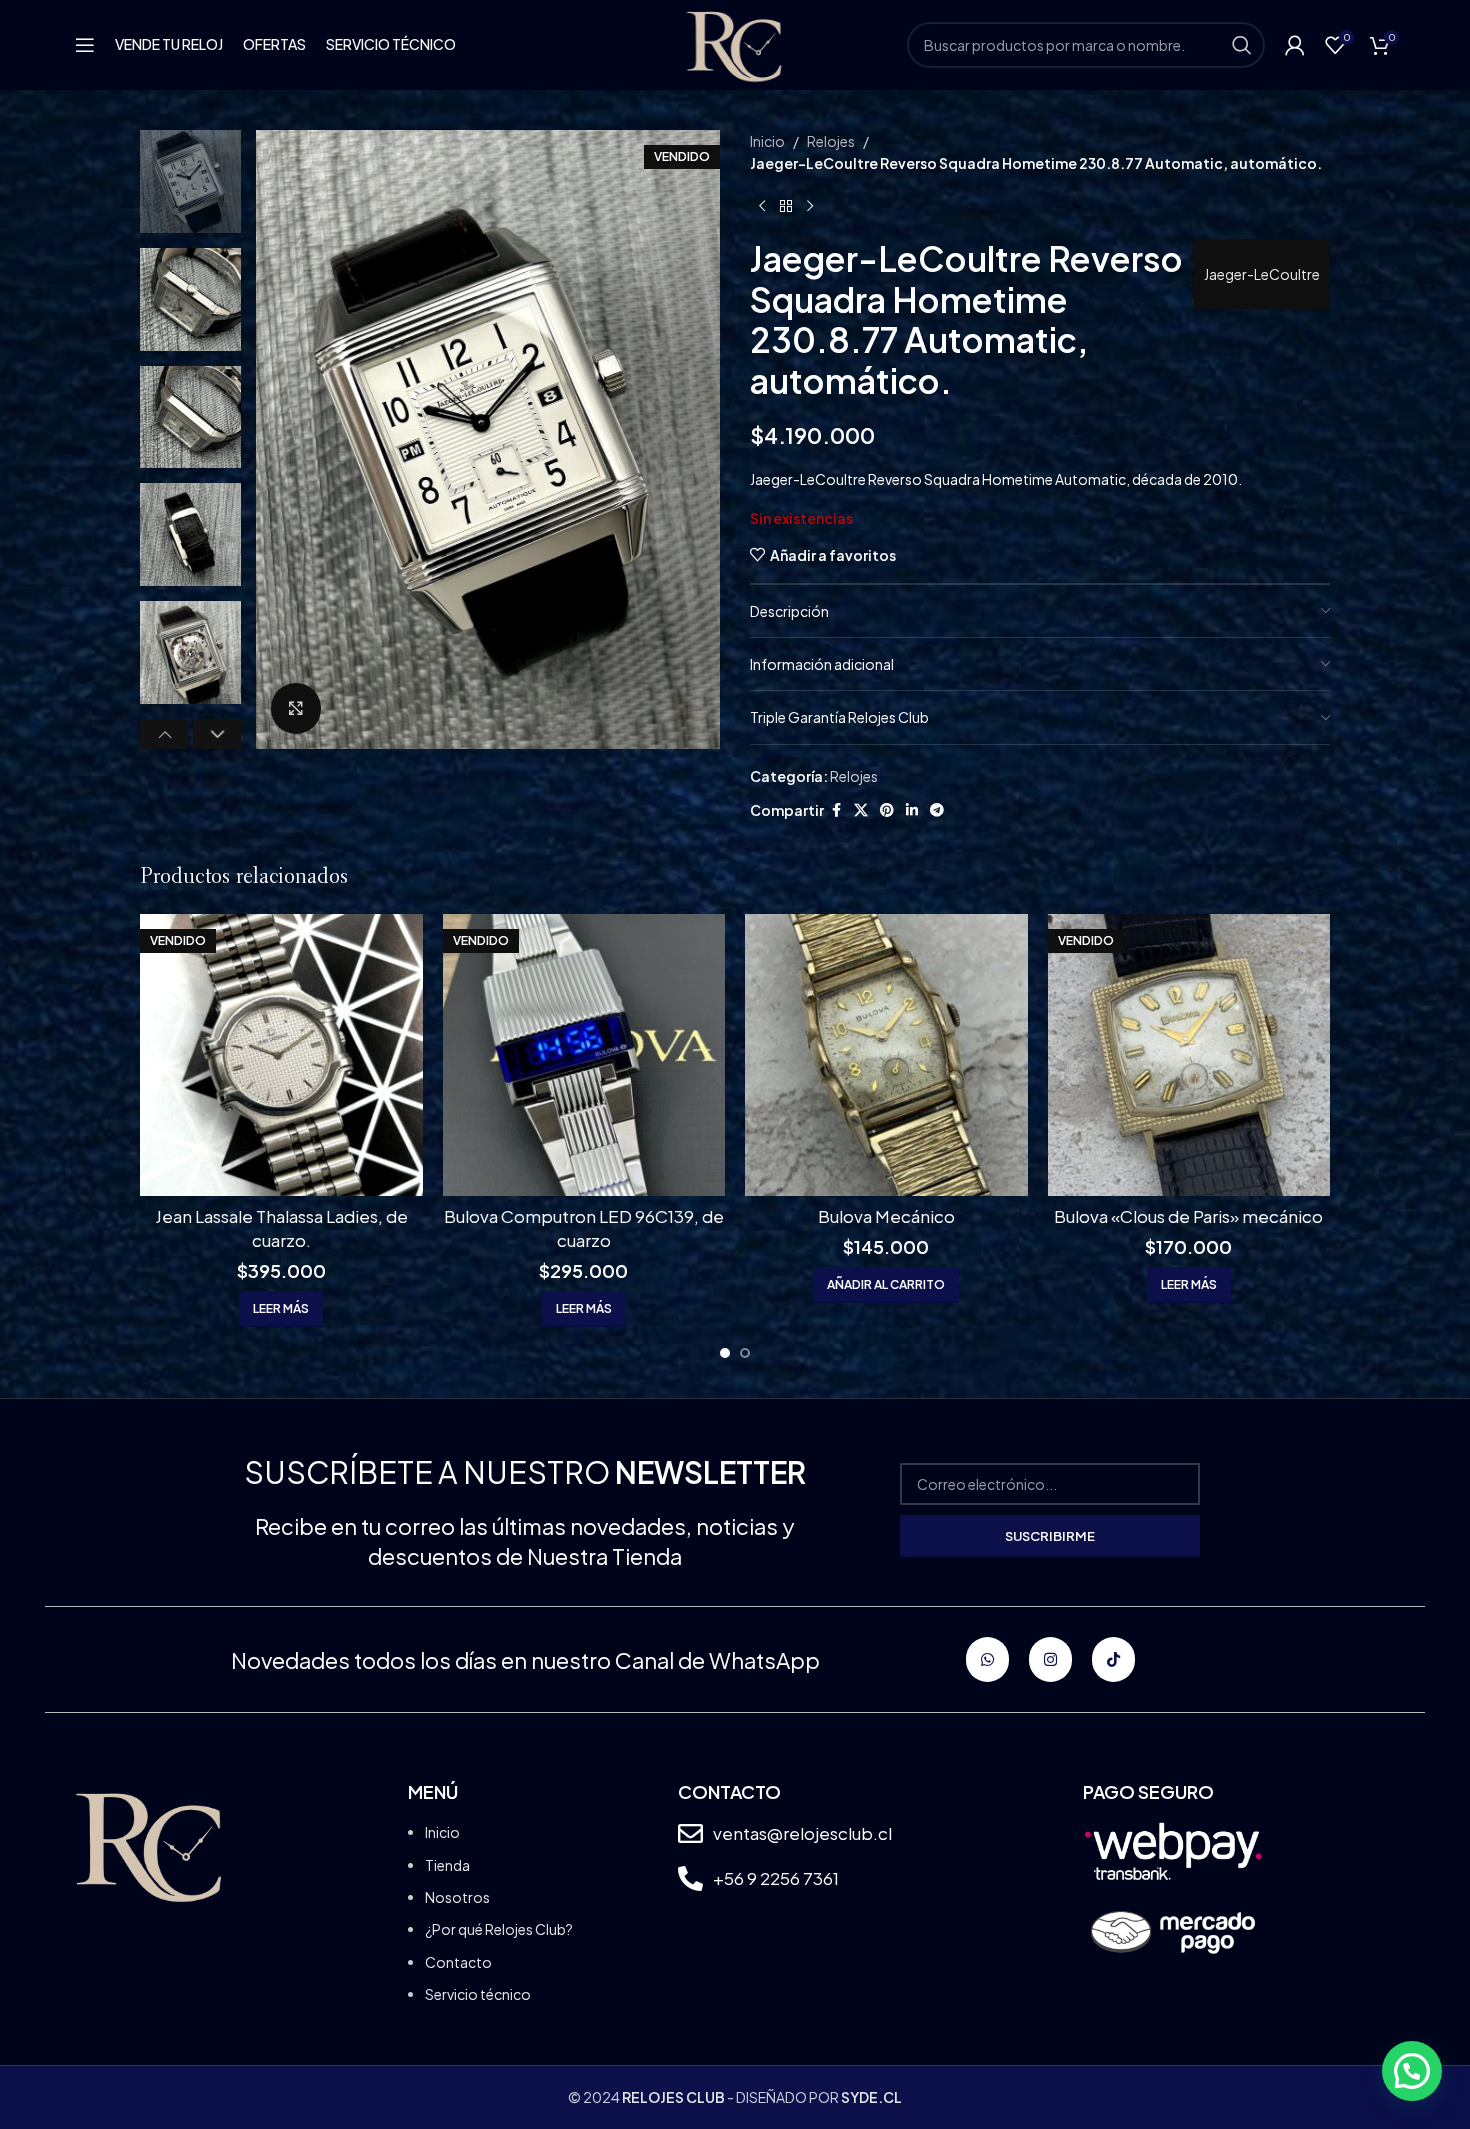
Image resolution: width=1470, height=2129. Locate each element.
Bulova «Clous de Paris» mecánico (1188, 1216)
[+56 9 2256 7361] (690, 1878)
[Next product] (810, 207)
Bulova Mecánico (886, 1216)
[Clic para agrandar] (296, 708)
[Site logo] (734, 43)
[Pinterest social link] (887, 810)
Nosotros (457, 1897)
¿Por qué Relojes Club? (499, 1929)
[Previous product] (762, 207)
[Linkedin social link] (912, 810)
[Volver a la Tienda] (786, 207)
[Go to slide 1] (725, 1353)
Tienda (447, 1865)
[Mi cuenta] (1295, 45)
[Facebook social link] (836, 810)
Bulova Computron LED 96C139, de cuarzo (584, 1228)
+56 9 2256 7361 (776, 1878)
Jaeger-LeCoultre (1262, 274)
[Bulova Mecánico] (886, 1055)
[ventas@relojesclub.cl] (690, 1833)
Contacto (458, 1962)
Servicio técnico (478, 1994)
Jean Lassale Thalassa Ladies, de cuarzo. (281, 1228)
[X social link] (861, 810)
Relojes (831, 141)
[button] (164, 734)
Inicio (767, 141)
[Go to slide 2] (745, 1353)
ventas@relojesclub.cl (802, 1833)
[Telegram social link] (937, 810)
